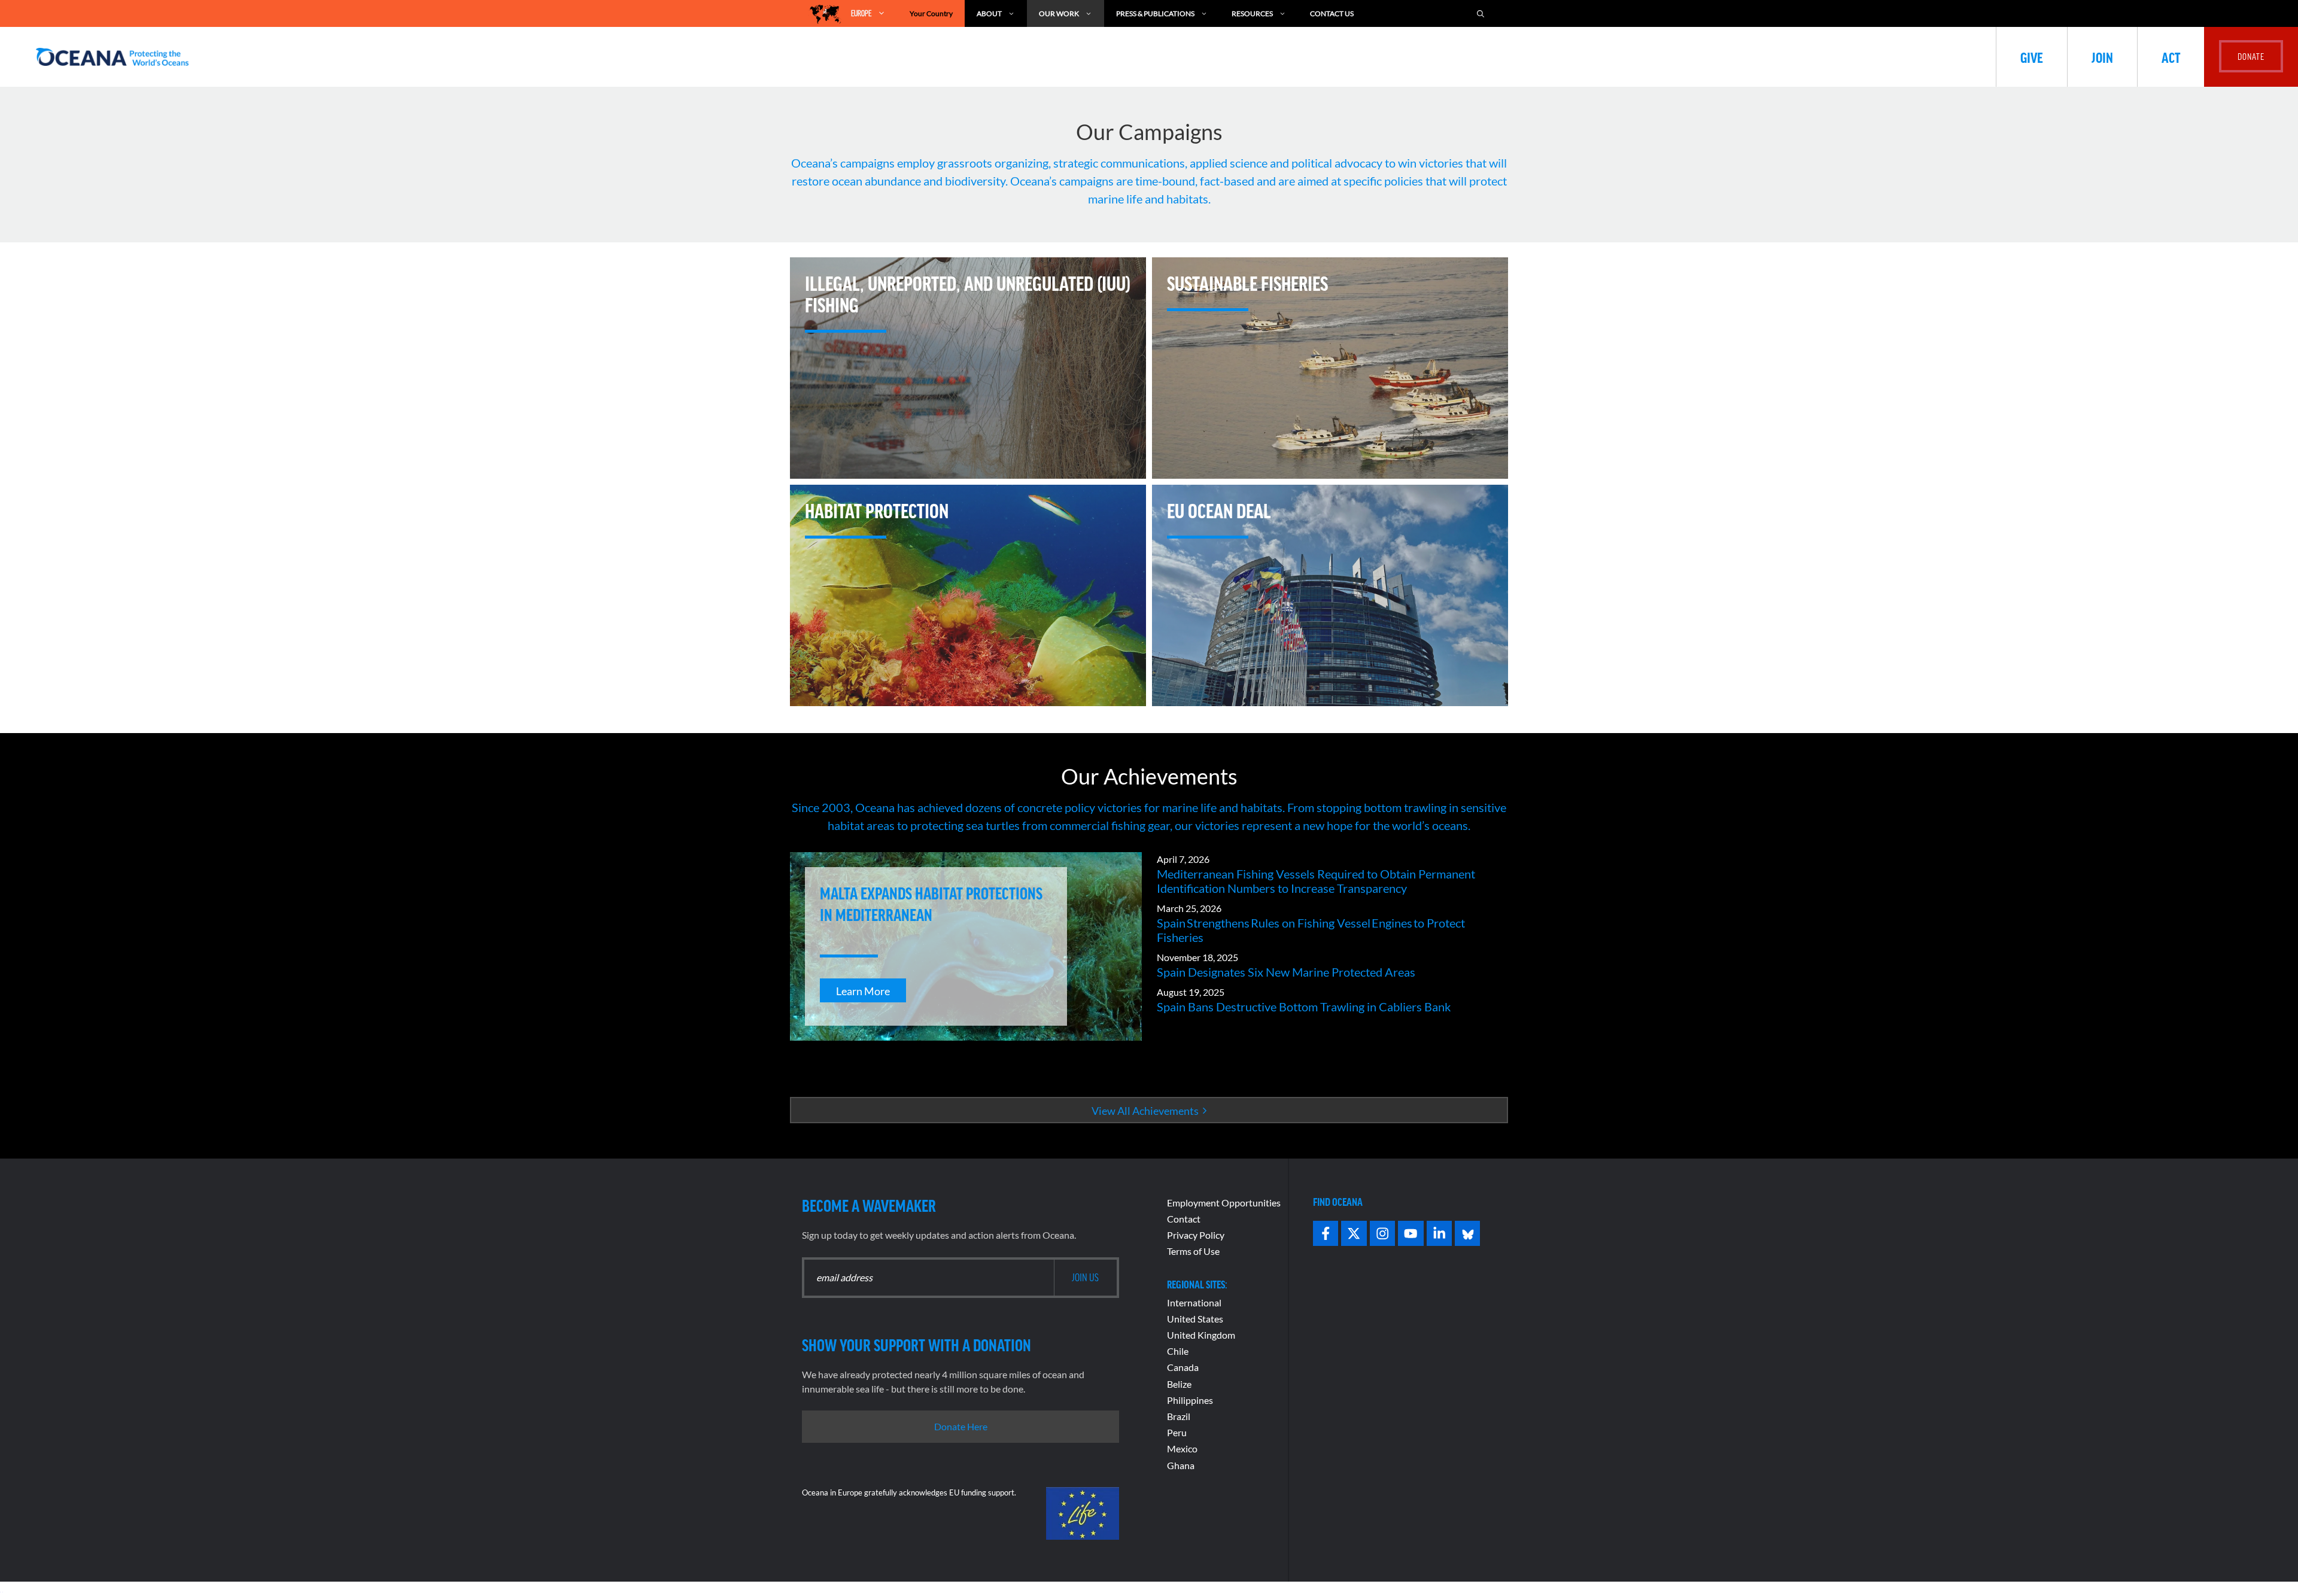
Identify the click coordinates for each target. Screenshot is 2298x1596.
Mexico (1182, 1448)
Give (2032, 57)
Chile (1178, 1351)
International (1194, 1302)
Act (2171, 57)
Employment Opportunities (1224, 1203)
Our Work (1059, 13)
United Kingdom (1201, 1335)
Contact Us (1332, 13)
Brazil (1179, 1416)
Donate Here (961, 1426)
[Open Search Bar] (1481, 13)
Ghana (1181, 1465)
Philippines (1190, 1400)
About (989, 13)
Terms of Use (1193, 1251)
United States (1195, 1319)
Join (2102, 57)
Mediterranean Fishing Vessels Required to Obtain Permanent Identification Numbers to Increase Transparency (1316, 881)
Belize (1179, 1384)
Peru (1177, 1432)
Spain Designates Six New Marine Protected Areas (1286, 972)
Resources (1252, 13)
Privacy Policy (1196, 1235)
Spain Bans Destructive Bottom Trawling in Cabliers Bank (1304, 1007)
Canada (1183, 1367)
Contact (1184, 1219)
